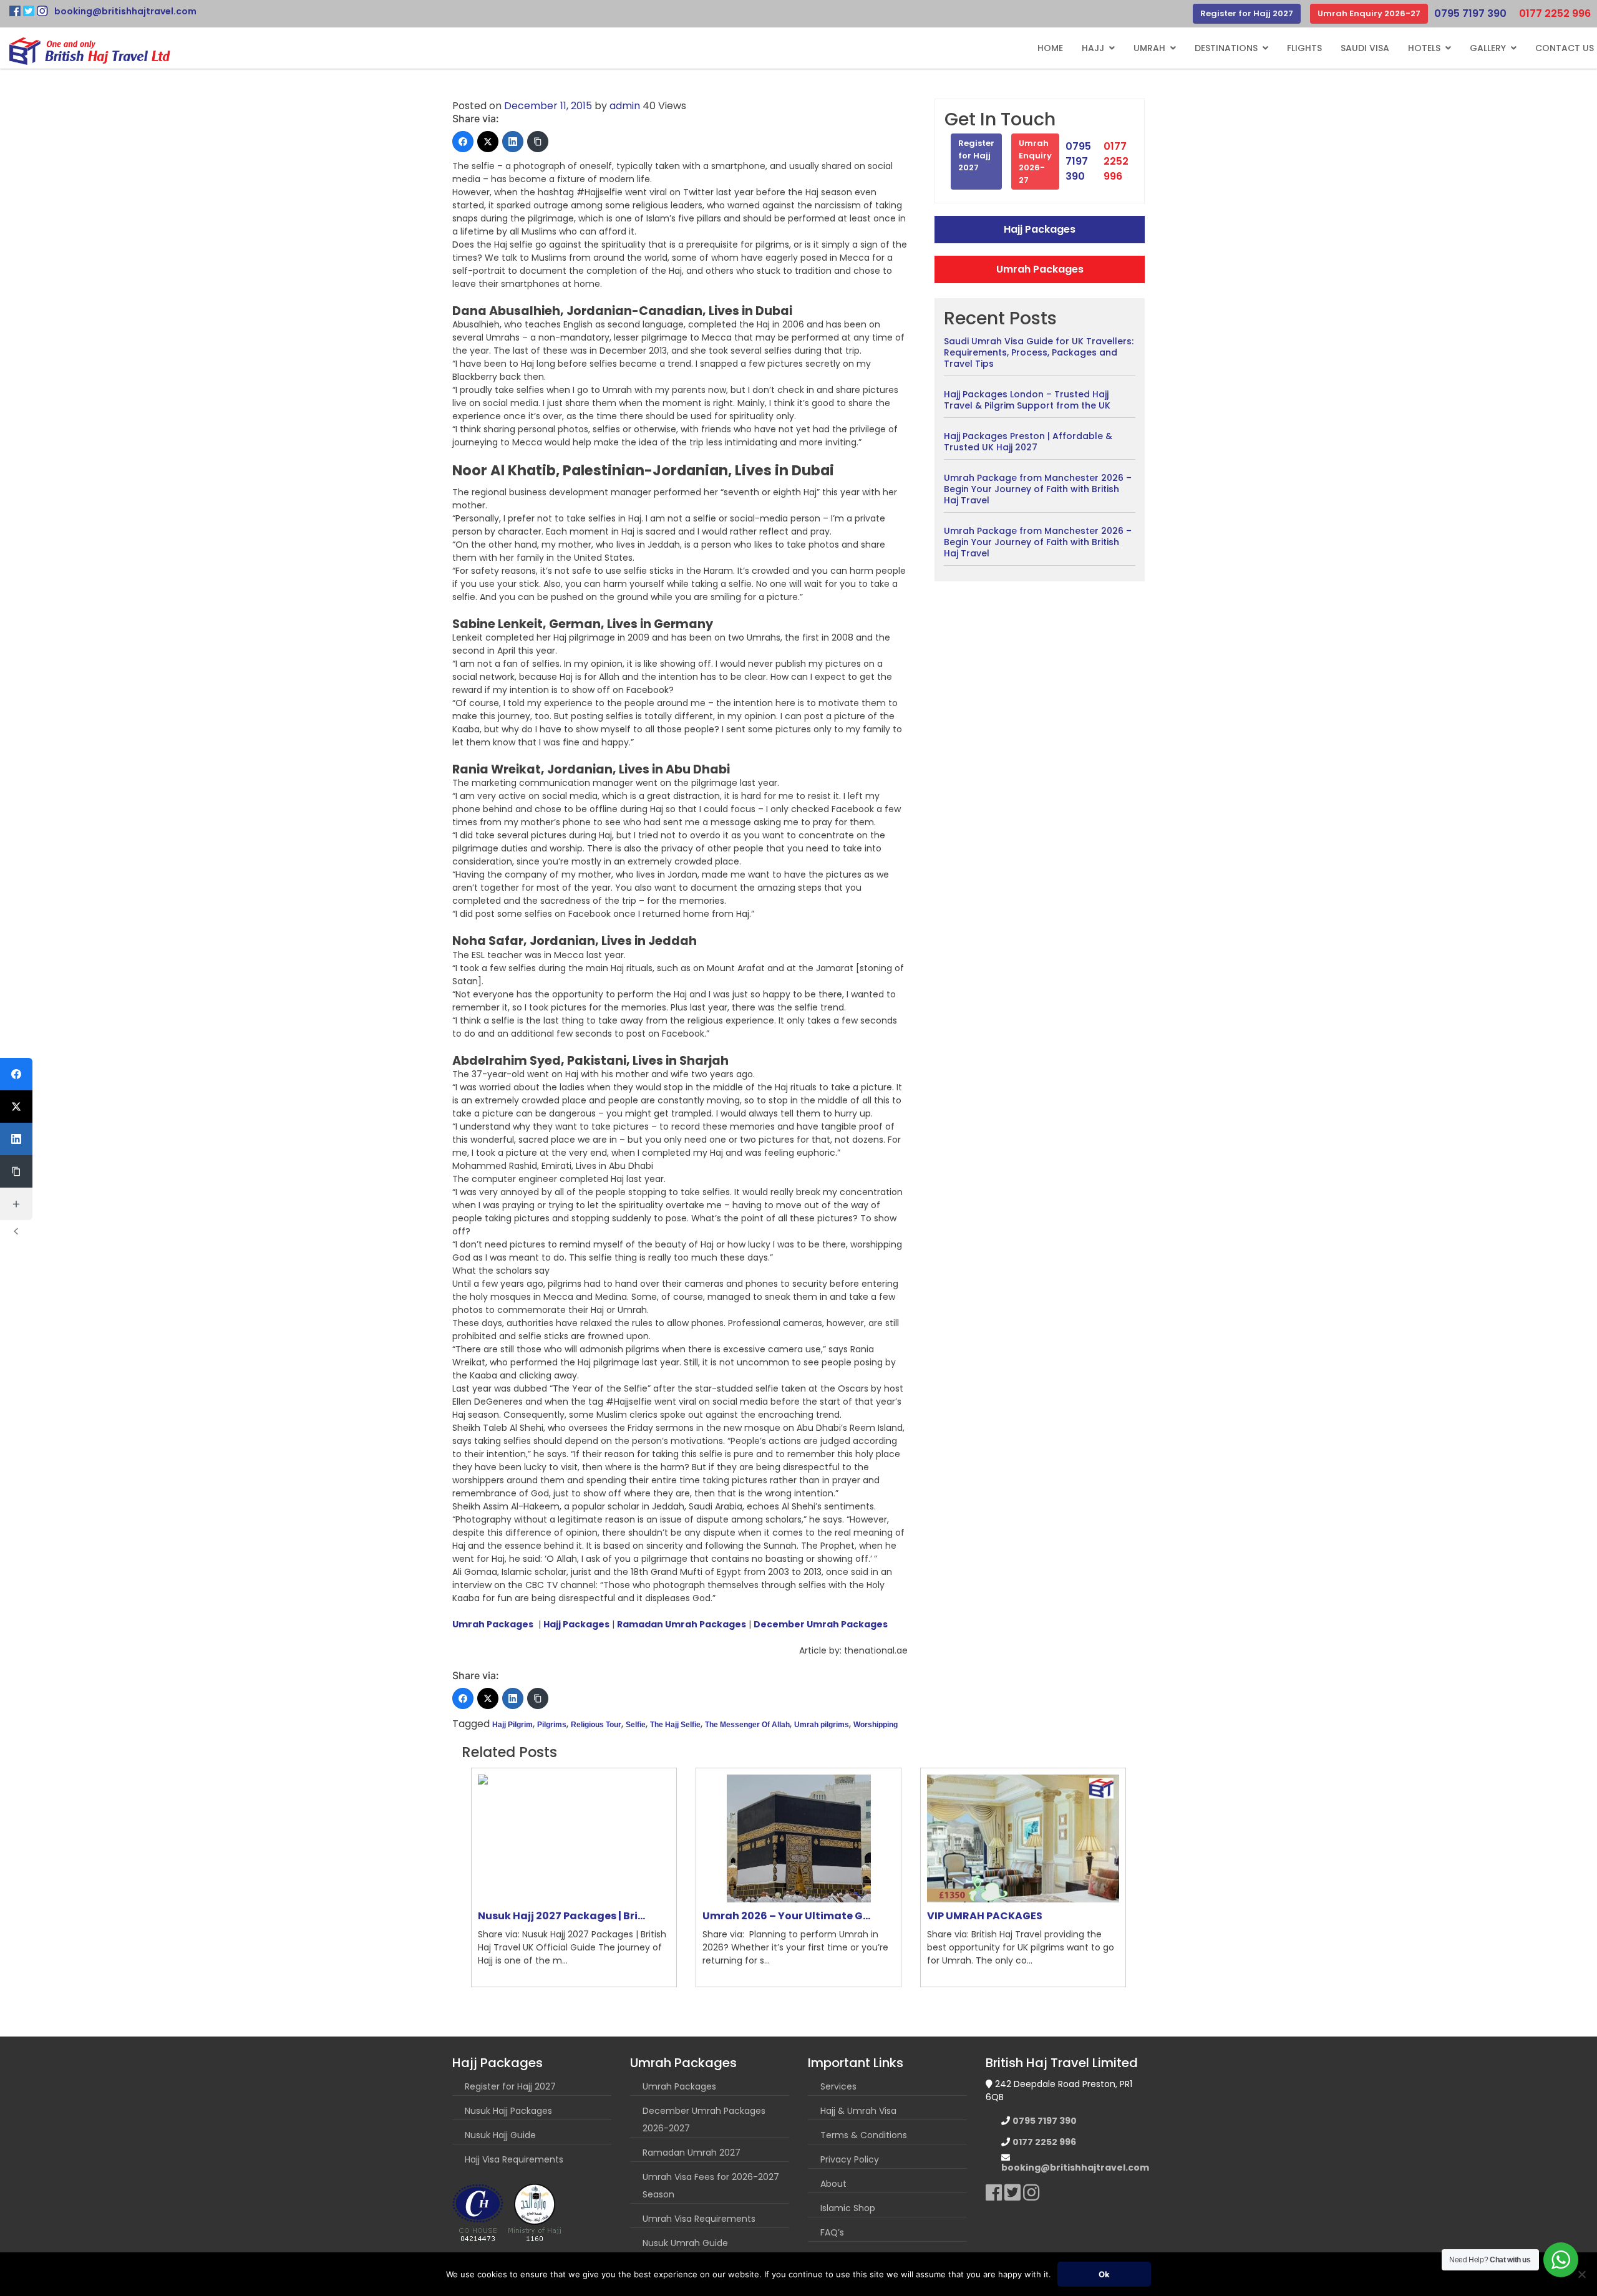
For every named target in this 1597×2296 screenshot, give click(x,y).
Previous (452, 1877)
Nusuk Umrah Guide (685, 2243)
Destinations (1226, 48)
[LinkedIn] (513, 142)
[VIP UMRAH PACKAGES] (1023, 1838)
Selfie (636, 1725)
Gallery (1488, 48)
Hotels (1424, 48)
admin (625, 106)
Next (1145, 1877)
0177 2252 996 (1555, 13)
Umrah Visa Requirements (699, 2219)
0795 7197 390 (1470, 13)
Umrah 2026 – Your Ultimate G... (786, 1916)
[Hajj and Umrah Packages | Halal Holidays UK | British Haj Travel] (90, 51)
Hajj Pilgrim (512, 1725)
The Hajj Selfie (675, 1725)
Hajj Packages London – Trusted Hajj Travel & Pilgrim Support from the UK (1027, 400)
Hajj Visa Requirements (514, 2159)
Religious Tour (596, 1725)
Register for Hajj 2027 (1247, 13)
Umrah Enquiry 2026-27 (1369, 13)
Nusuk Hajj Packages (508, 2111)
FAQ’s (832, 2232)
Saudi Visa (1365, 48)
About (833, 2184)
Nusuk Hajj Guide (500, 2135)
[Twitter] (488, 142)
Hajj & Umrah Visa (858, 2111)
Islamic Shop (848, 2208)
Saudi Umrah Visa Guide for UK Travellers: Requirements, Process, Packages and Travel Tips (1039, 352)
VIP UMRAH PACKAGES (985, 1916)
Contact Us (1565, 48)
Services (838, 2086)
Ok (1104, 2274)
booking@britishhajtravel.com (125, 11)
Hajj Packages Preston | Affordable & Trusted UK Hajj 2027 (1028, 442)
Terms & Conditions (864, 2135)
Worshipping (876, 1725)
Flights (1304, 48)
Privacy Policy (850, 2159)
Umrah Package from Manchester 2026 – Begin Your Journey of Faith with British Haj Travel (1038, 489)
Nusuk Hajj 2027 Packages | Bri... (561, 1916)
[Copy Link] (538, 142)
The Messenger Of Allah (747, 1725)
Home (1050, 48)
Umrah (1149, 48)
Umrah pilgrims (822, 1725)
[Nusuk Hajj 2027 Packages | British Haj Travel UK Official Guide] (574, 1838)
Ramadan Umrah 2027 (692, 2153)
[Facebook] (463, 142)
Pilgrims (552, 1725)
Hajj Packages (1040, 229)
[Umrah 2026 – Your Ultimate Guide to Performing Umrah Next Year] (798, 1838)
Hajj (1093, 48)
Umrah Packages (1040, 269)
